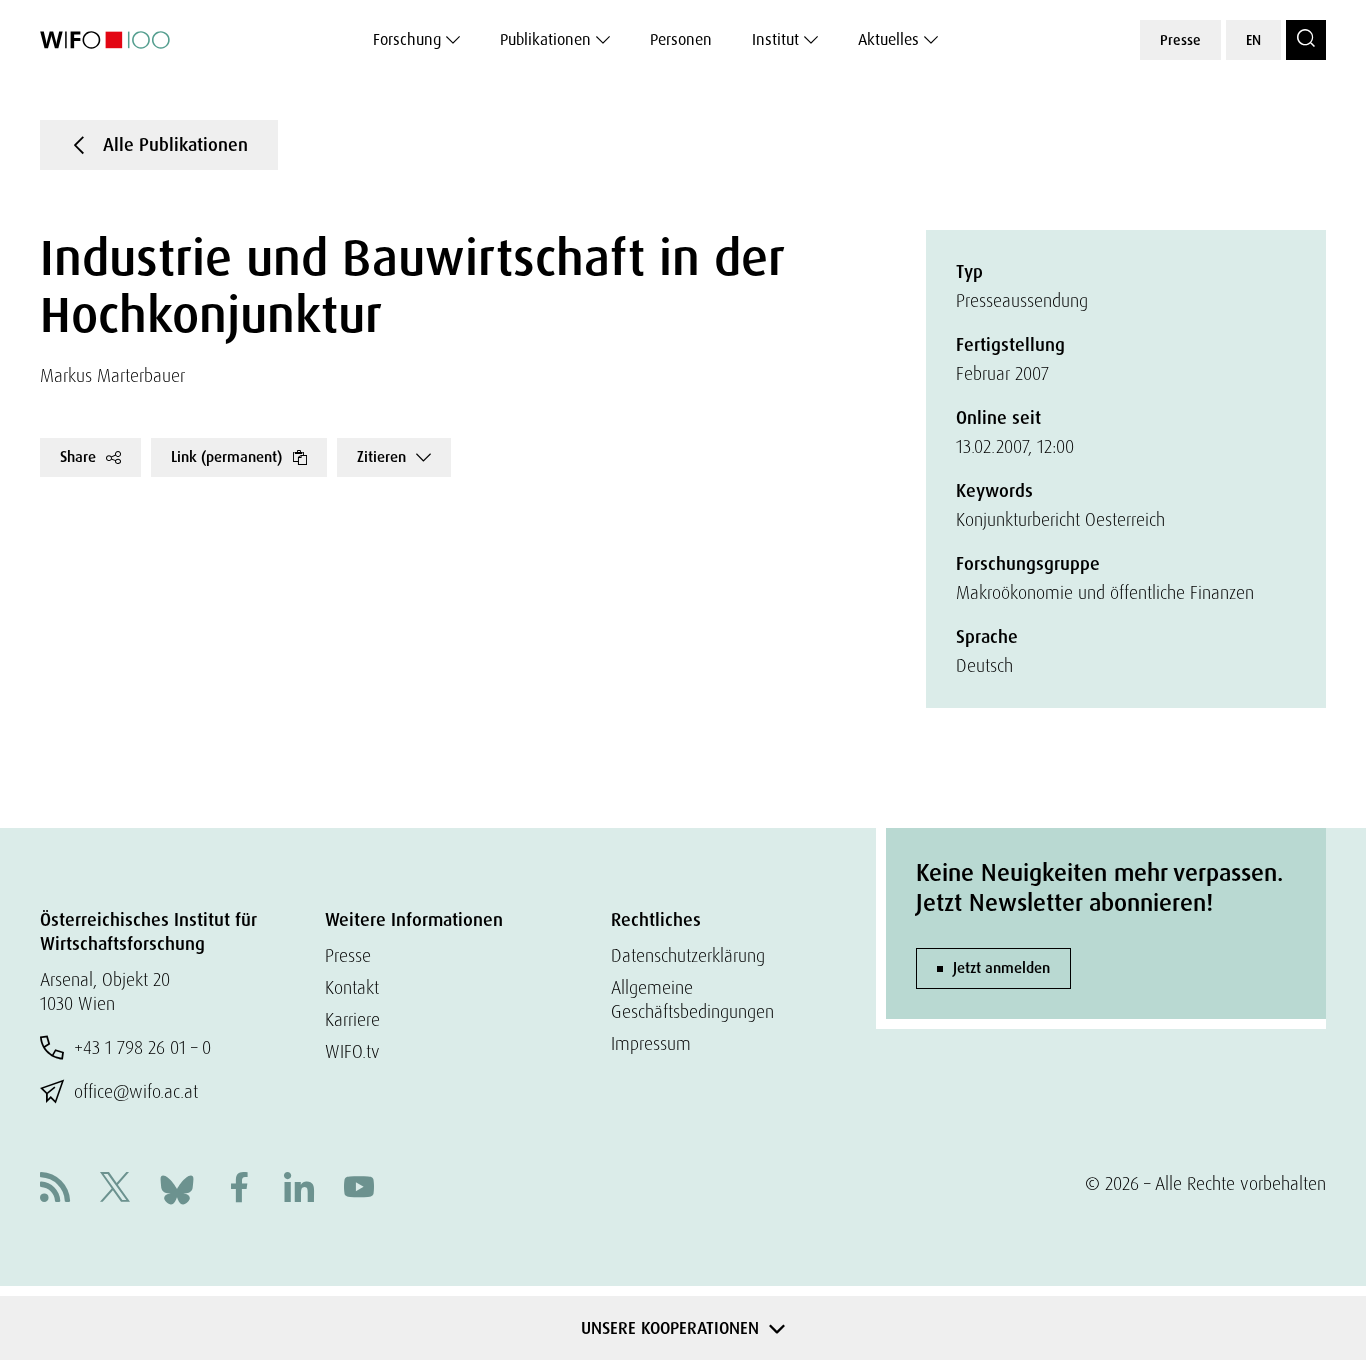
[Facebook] (239, 1189)
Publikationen (545, 39)
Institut (775, 39)
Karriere (352, 1019)
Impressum (651, 1043)
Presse (1180, 40)
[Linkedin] (299, 1189)
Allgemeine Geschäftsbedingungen (692, 999)
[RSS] (55, 1189)
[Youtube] (359, 1189)
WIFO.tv (352, 1051)
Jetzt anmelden (1001, 968)
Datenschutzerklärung (688, 955)
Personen (681, 39)
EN (1253, 40)
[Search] (1306, 40)
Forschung (407, 39)
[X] (115, 1189)
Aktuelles (888, 39)
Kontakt (352, 987)
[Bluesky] (177, 1187)
